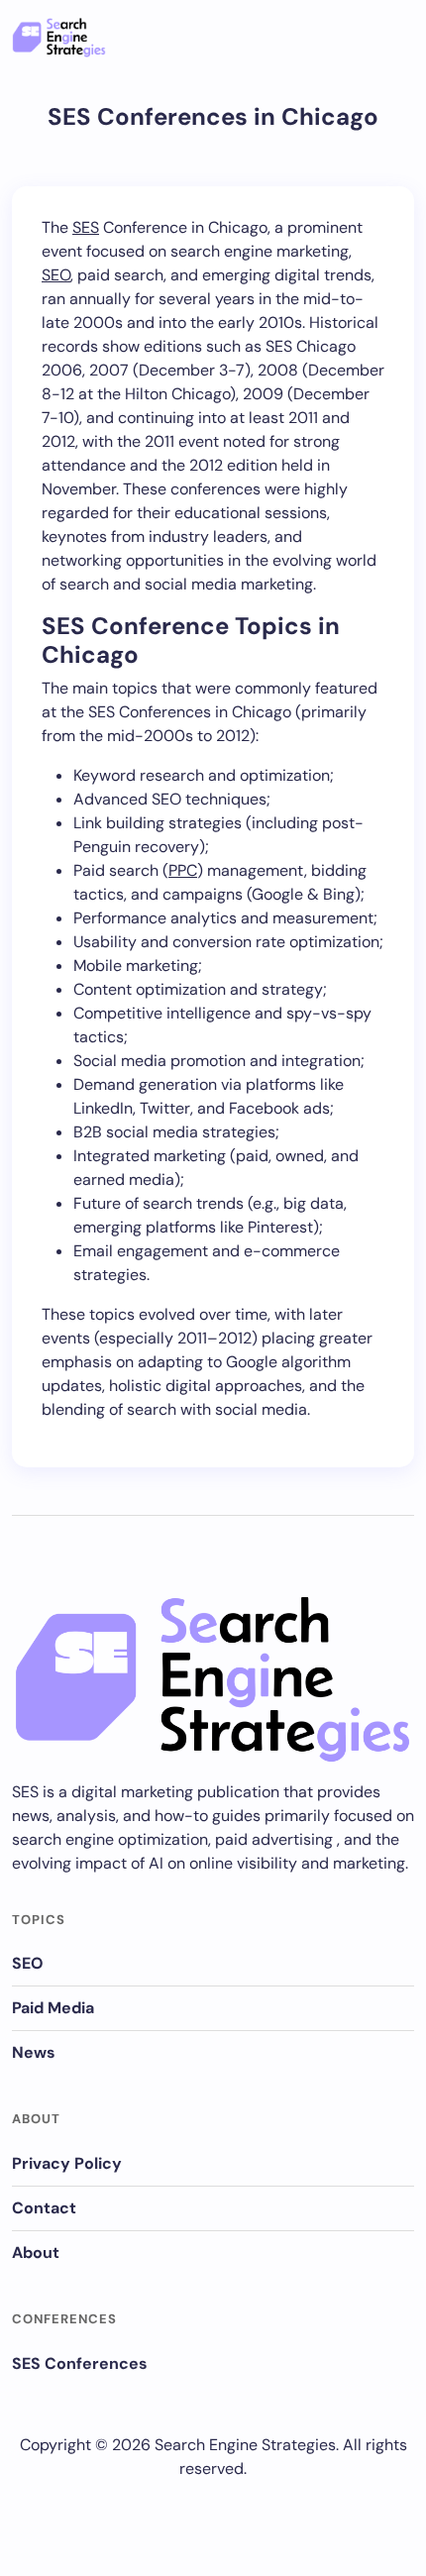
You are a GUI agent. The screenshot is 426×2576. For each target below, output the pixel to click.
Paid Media (53, 2008)
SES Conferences (80, 2363)
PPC (183, 870)
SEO (56, 275)
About (36, 2253)
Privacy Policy (67, 2163)
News (34, 2052)
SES (86, 227)
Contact (44, 2208)
